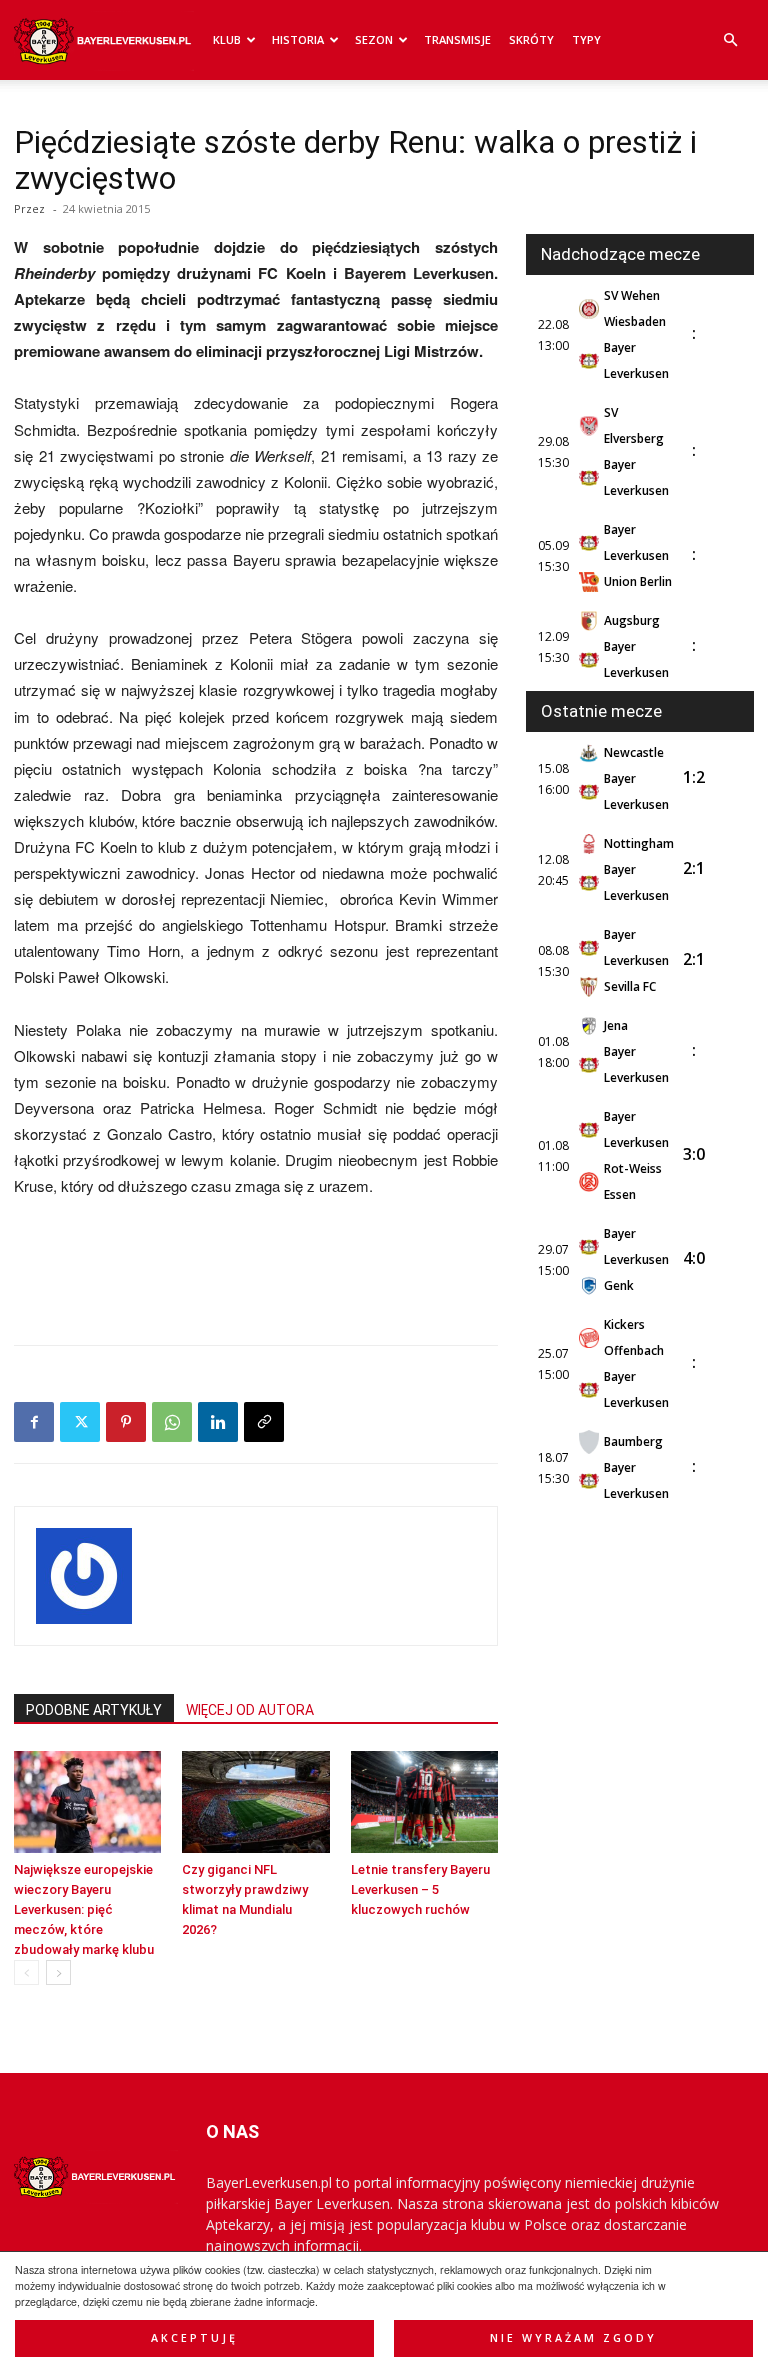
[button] (730, 40)
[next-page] (58, 1972)
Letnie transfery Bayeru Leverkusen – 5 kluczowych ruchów (420, 1889)
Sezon (374, 39)
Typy (586, 39)
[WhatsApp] (172, 1422)
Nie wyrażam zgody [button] (573, 2338)
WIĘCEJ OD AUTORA (250, 1710)
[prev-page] (26, 1972)
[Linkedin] (218, 1422)
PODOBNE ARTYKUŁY (94, 1710)
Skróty (531, 39)
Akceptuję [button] (194, 2338)
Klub (227, 39)
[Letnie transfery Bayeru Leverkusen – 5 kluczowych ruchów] (424, 1801)
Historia (298, 39)
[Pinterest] (126, 1422)
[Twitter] (80, 1422)
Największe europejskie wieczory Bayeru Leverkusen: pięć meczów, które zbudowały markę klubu (84, 1909)
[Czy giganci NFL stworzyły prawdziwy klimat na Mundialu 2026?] (255, 1801)
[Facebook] (34, 1422)
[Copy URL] (264, 1422)
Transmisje (457, 39)
